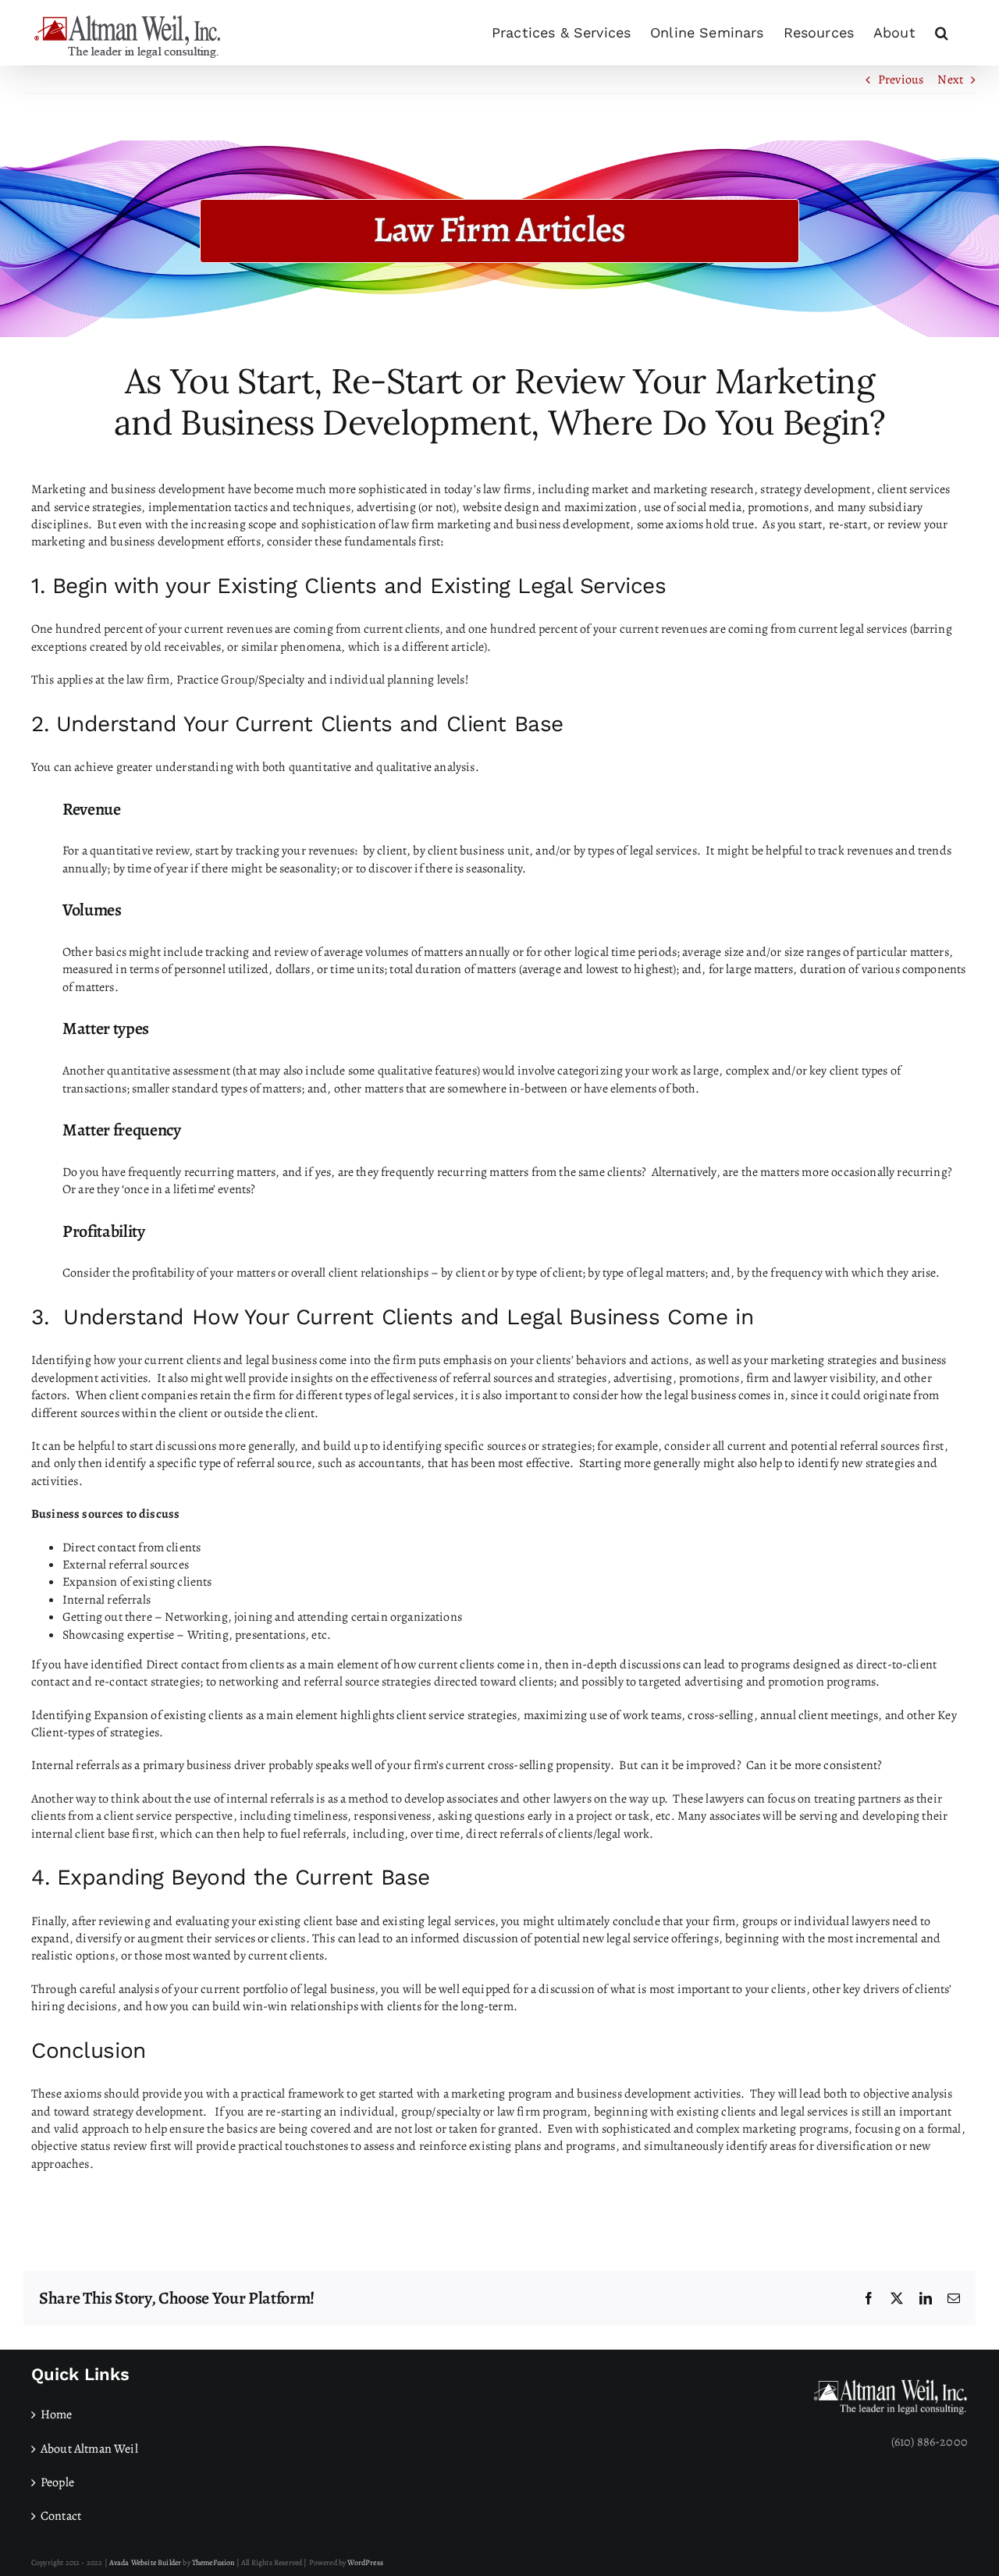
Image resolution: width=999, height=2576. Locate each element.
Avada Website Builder (145, 2562)
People (57, 2482)
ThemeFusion (213, 2562)
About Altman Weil (89, 2449)
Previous (901, 80)
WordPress (365, 2562)
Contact (61, 2516)
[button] (942, 33)
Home (57, 2414)
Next (950, 80)
